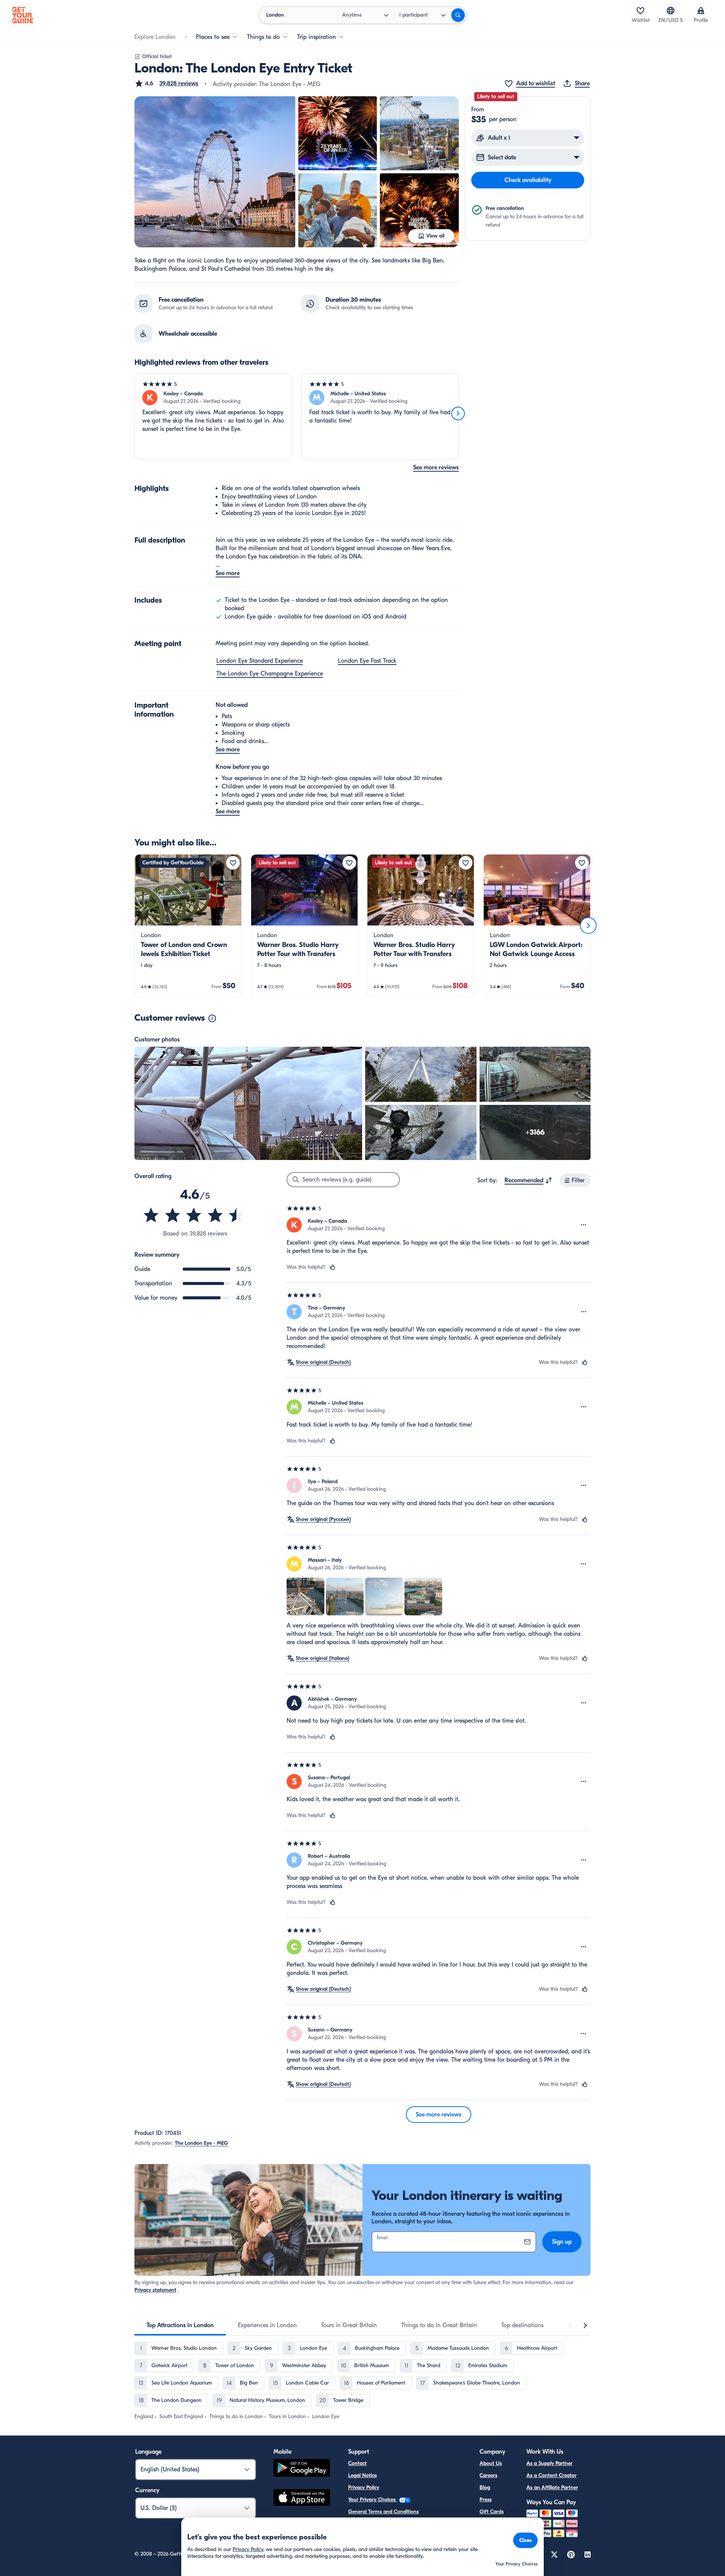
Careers (488, 2475)
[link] (188, 926)
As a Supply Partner (549, 2463)
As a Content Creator (551, 2475)
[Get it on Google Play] (302, 2469)
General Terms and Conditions (383, 2512)
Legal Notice (362, 2475)
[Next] (458, 413)
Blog (485, 2487)
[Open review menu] (584, 1225)
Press (486, 2500)
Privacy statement (155, 2290)
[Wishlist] (640, 11)
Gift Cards (492, 2512)
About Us (491, 2463)
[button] (166, 83)
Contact (357, 2463)
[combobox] (528, 1180)
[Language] (671, 11)
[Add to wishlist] (233, 863)
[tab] (180, 2325)
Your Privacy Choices (373, 2500)
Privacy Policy (364, 2487)
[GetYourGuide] (23, 15)
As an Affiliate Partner (552, 2487)
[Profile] (701, 11)
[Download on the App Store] (302, 2499)
